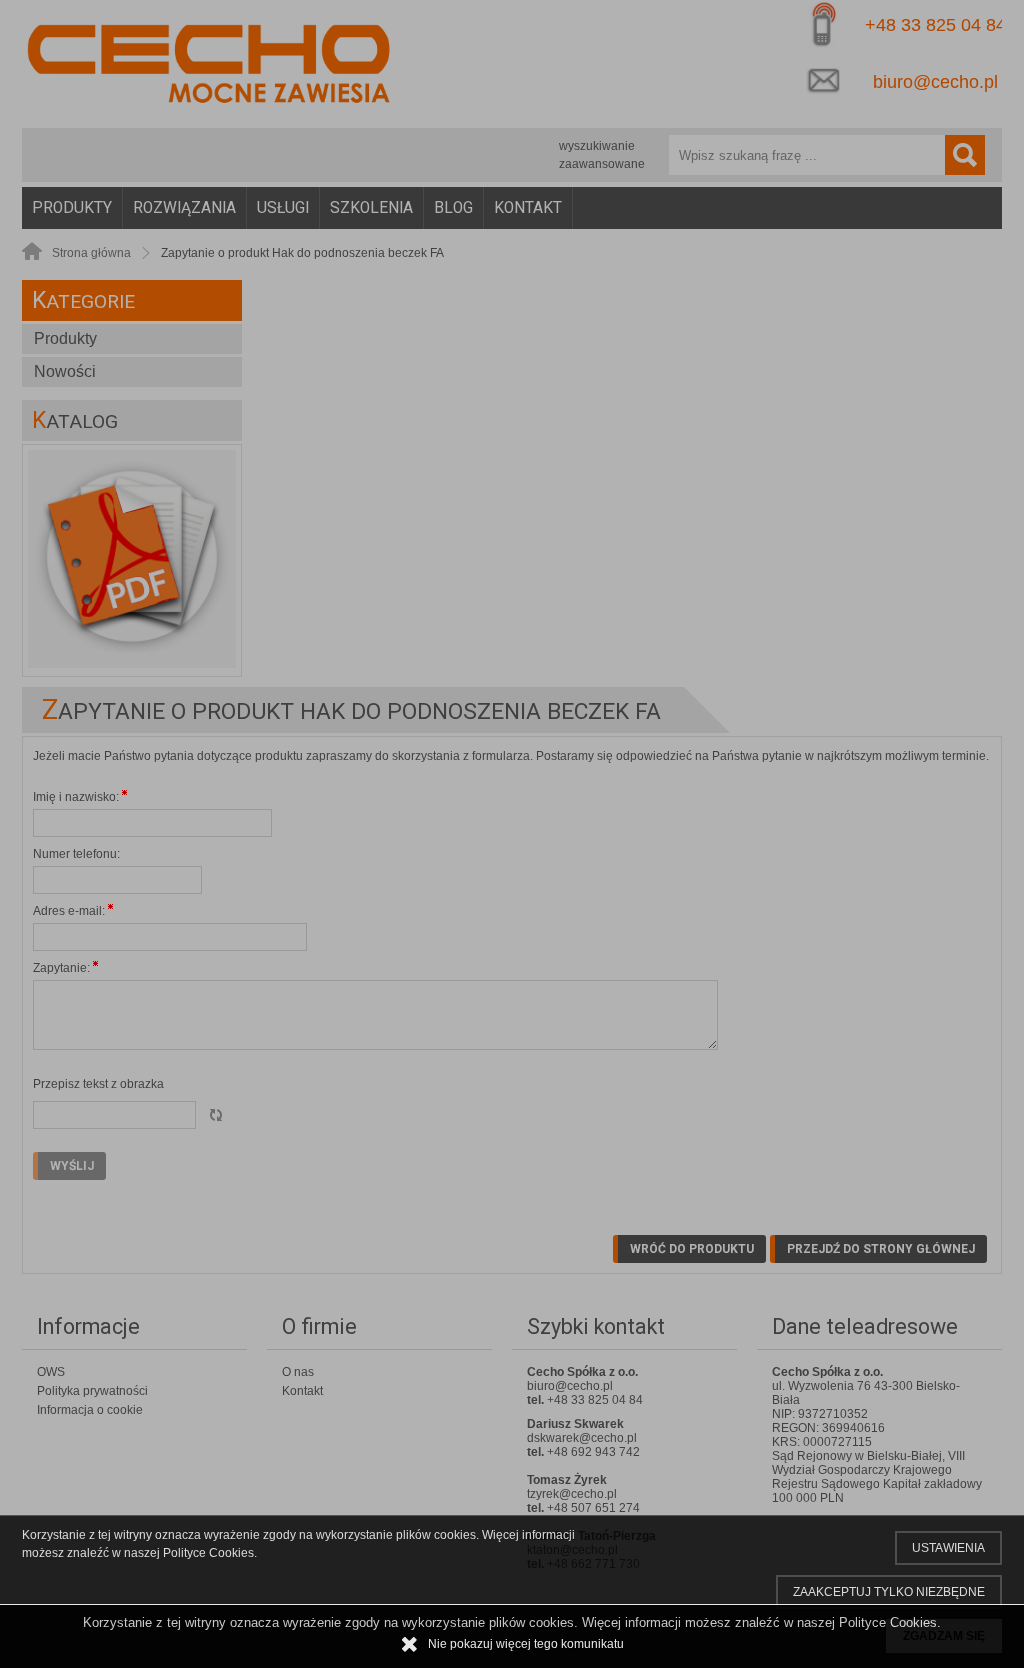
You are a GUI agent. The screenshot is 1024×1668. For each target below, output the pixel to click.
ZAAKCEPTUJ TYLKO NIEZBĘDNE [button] (889, 1592)
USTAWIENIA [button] (948, 1548)
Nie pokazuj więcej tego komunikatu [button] (526, 1644)
